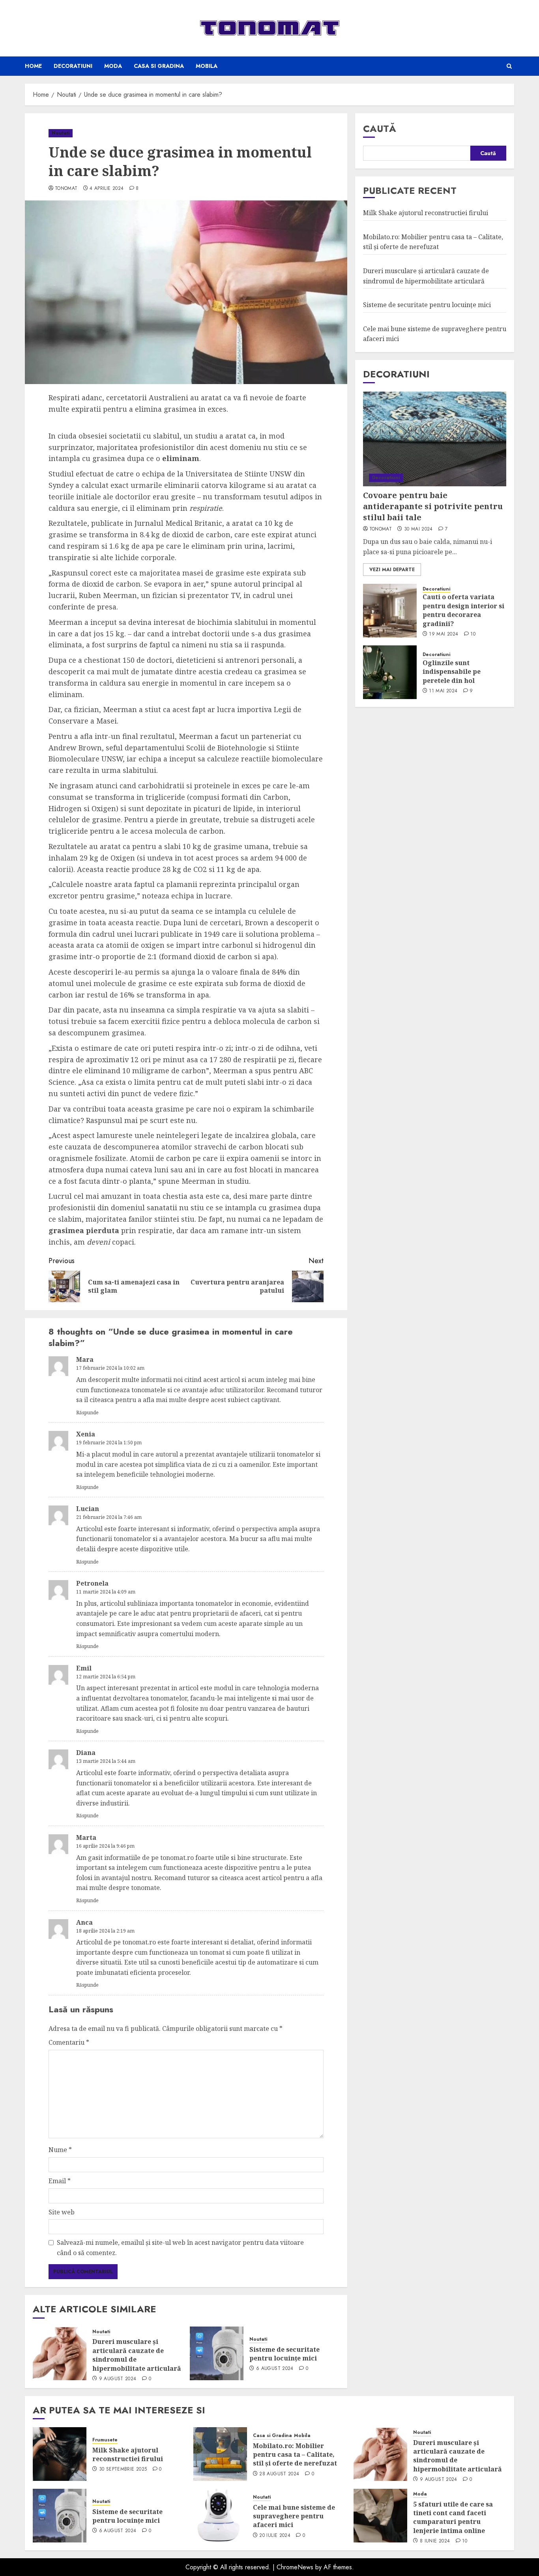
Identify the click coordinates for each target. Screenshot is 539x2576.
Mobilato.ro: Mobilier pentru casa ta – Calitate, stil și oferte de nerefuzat (295, 2455)
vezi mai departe (392, 570)
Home (33, 66)
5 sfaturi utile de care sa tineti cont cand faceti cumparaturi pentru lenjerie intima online (453, 2517)
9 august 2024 (118, 2379)
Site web (62, 2212)
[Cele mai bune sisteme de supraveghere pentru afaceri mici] (220, 2516)
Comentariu (69, 2042)
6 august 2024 (275, 2369)
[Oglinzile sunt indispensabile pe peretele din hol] (390, 672)
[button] (509, 66)
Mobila (207, 66)
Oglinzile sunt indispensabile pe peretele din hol (452, 672)
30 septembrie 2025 (123, 2469)
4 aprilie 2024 (107, 189)
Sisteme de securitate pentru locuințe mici (284, 2354)
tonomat (66, 189)
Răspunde (87, 1413)
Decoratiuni (73, 66)
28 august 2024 (279, 2474)
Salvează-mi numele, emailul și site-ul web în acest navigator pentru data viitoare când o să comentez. (180, 2248)
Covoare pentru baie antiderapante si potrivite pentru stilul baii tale (433, 507)
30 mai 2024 (418, 530)
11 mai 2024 (443, 691)
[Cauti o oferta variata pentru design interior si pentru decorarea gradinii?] (390, 611)
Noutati (61, 133)
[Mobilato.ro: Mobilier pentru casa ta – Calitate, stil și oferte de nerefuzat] (220, 2454)
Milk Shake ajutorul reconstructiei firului (426, 213)
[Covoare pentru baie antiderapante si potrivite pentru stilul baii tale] (435, 439)
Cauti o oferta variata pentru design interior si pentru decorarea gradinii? (463, 610)
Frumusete (105, 2440)
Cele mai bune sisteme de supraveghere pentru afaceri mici (294, 2516)
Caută (380, 128)
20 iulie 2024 (275, 2536)
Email (60, 2181)
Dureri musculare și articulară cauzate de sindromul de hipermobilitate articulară (137, 2355)
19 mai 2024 (444, 634)
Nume (60, 2150)
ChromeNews (295, 2567)
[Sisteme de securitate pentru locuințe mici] (217, 2353)
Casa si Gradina (159, 66)
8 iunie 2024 (435, 2541)
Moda (113, 66)
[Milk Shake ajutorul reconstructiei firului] (60, 2454)
